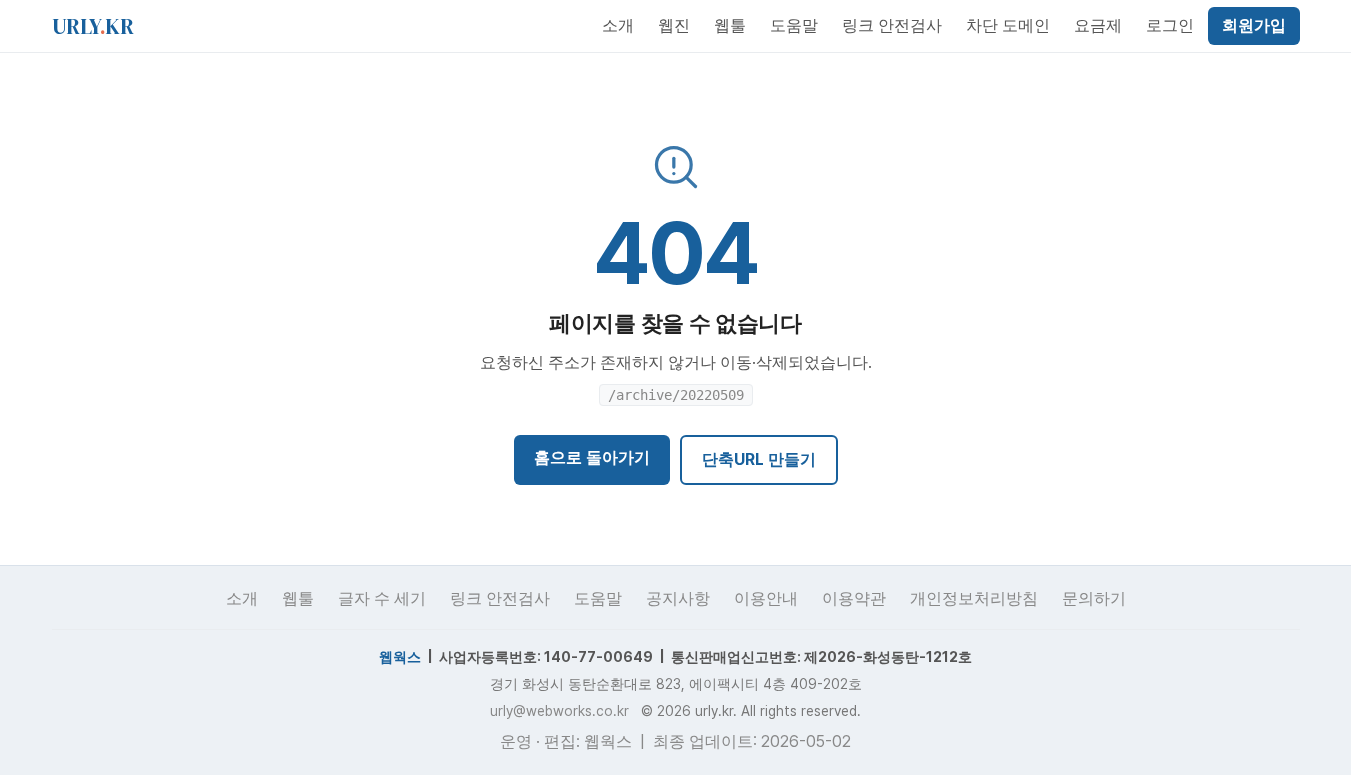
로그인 (1170, 25)
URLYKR (93, 26)
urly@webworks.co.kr (559, 711)
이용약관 (854, 598)
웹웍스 (400, 657)
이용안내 (766, 598)
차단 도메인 (1008, 25)
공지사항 (678, 598)
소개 (618, 25)
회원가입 (1254, 25)
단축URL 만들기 (759, 459)
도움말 (794, 25)
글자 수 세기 (382, 598)
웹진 (674, 25)
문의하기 (1094, 598)
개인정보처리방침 (974, 598)
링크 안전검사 (892, 25)
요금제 (1098, 25)
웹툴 (730, 25)
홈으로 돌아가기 (592, 457)
